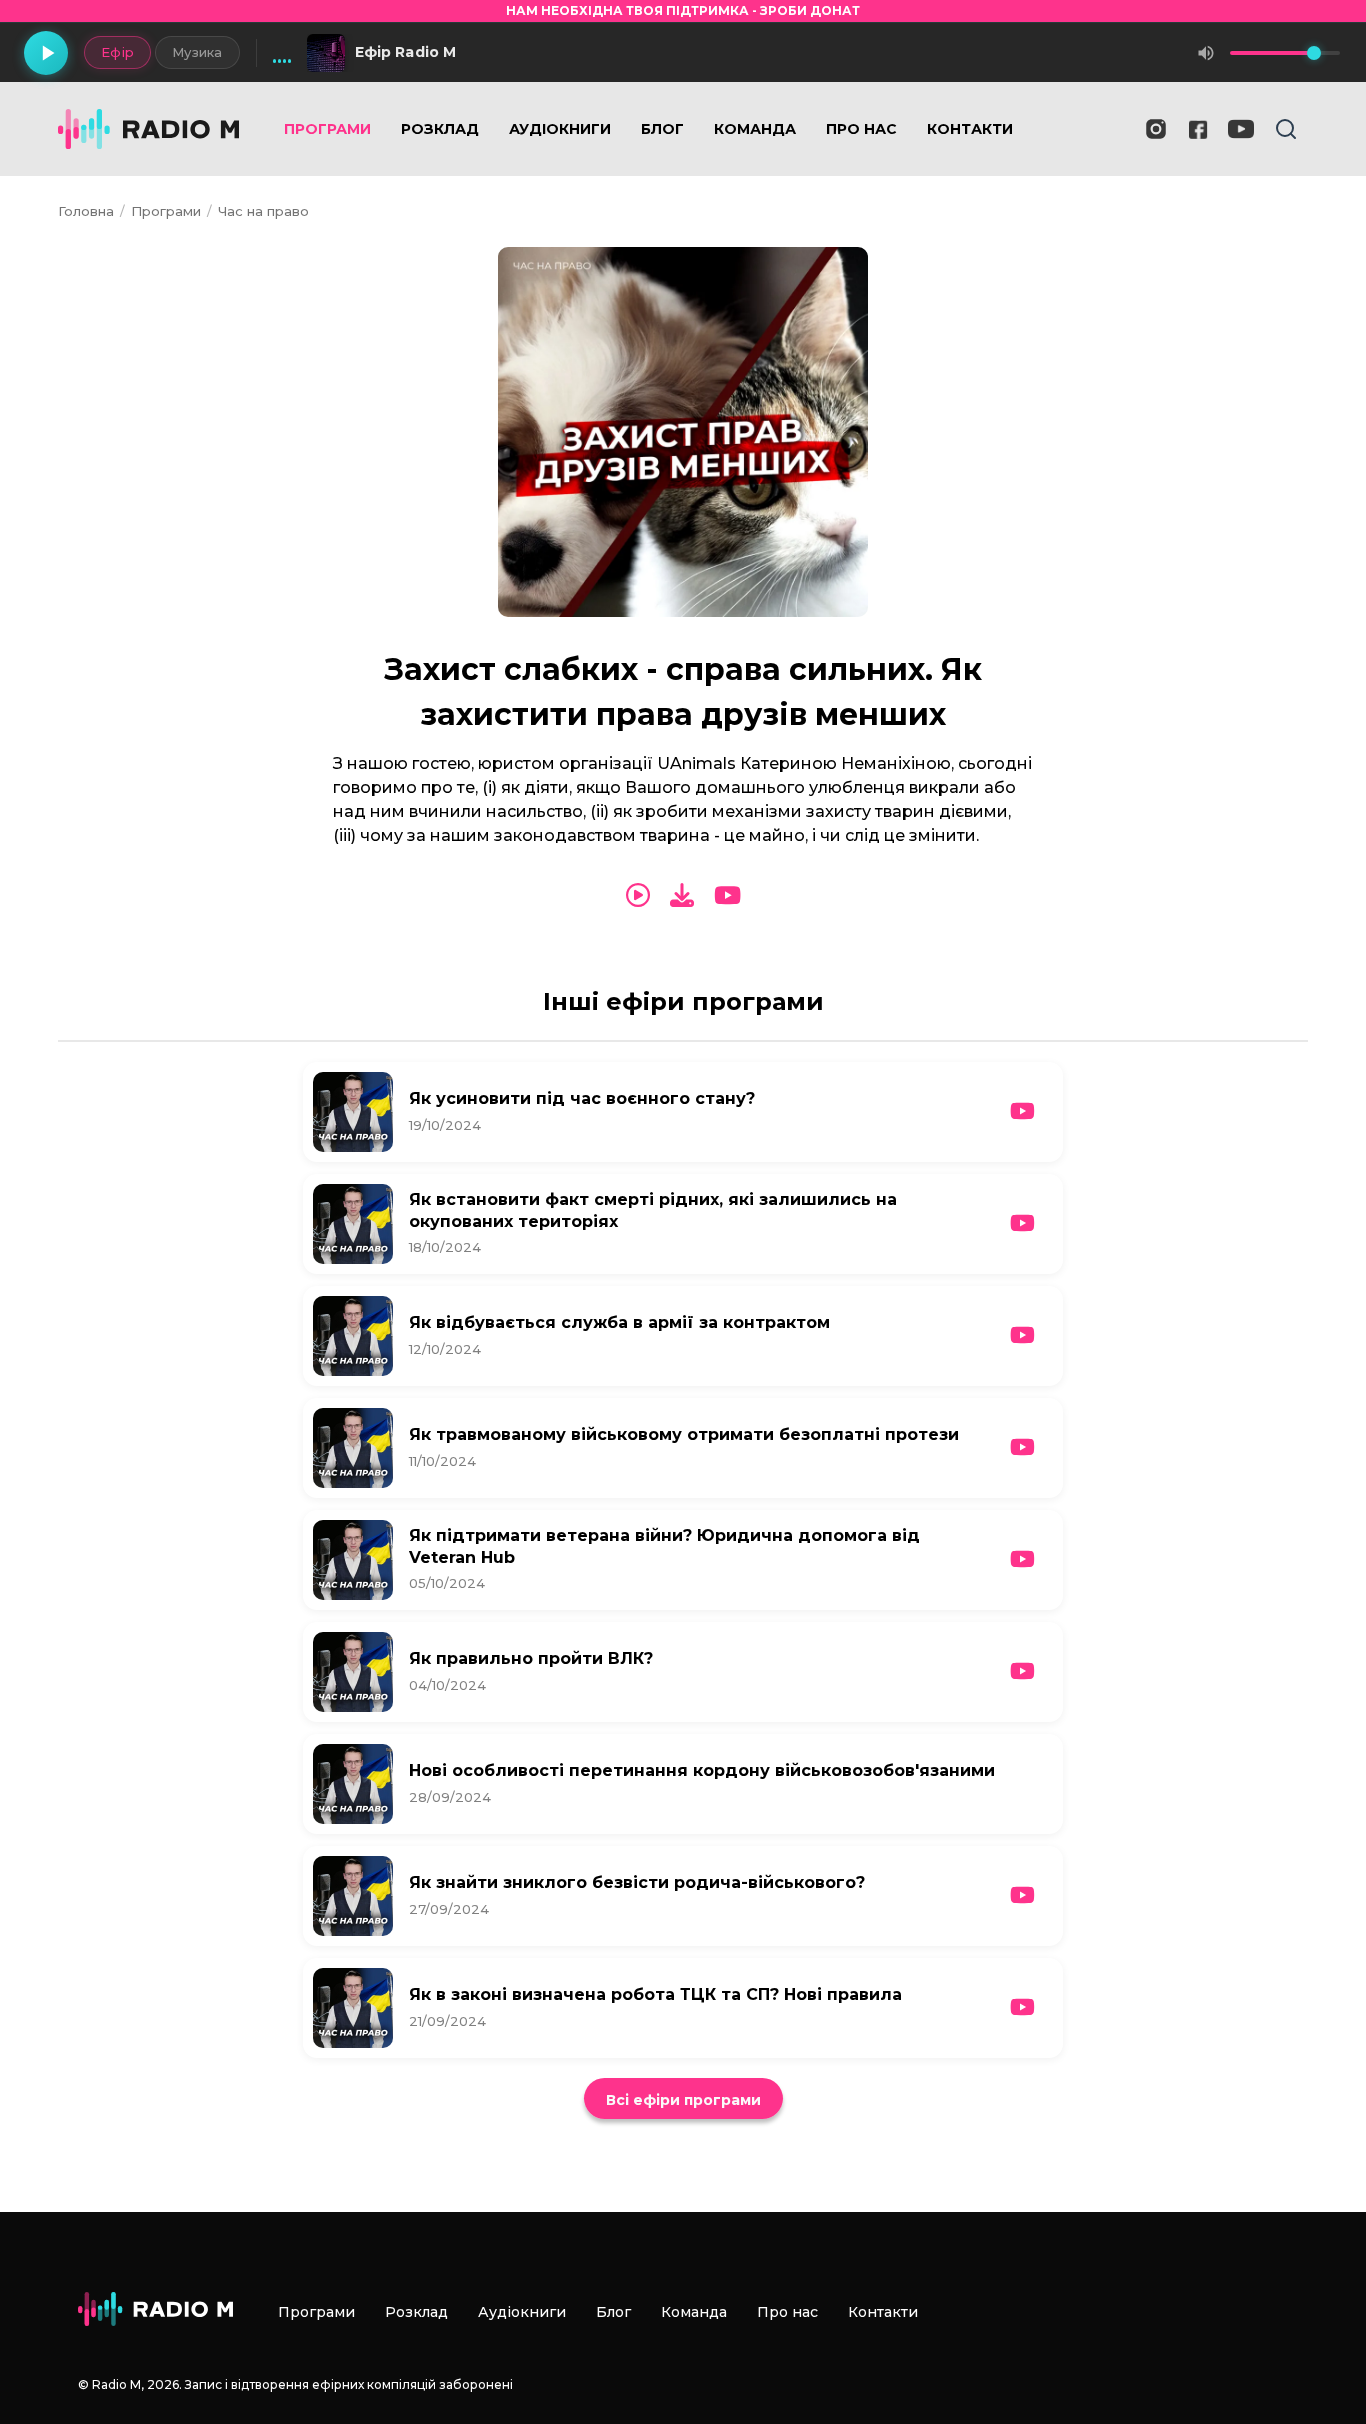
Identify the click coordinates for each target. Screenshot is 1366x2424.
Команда (755, 129)
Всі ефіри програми (683, 2100)
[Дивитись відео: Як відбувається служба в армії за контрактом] (1022, 1335)
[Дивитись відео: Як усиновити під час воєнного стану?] (1022, 1111)
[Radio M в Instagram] (1156, 129)
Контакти (970, 129)
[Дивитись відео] (727, 896)
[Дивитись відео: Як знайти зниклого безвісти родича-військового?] (1022, 1895)
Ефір (117, 52)
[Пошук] (1286, 129)
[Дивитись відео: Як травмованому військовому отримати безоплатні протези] (1022, 1447)
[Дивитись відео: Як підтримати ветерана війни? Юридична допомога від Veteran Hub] (1022, 1559)
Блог (662, 129)
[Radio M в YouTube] (1241, 129)
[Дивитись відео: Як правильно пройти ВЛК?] (1022, 1671)
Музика (197, 52)
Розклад (440, 129)
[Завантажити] (682, 895)
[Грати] (46, 53)
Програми (327, 129)
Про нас (861, 129)
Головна (86, 211)
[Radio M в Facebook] (1198, 129)
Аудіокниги (560, 129)
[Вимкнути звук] (1206, 53)
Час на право (263, 211)
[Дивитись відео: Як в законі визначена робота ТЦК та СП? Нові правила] (1022, 2007)
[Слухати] (638, 896)
